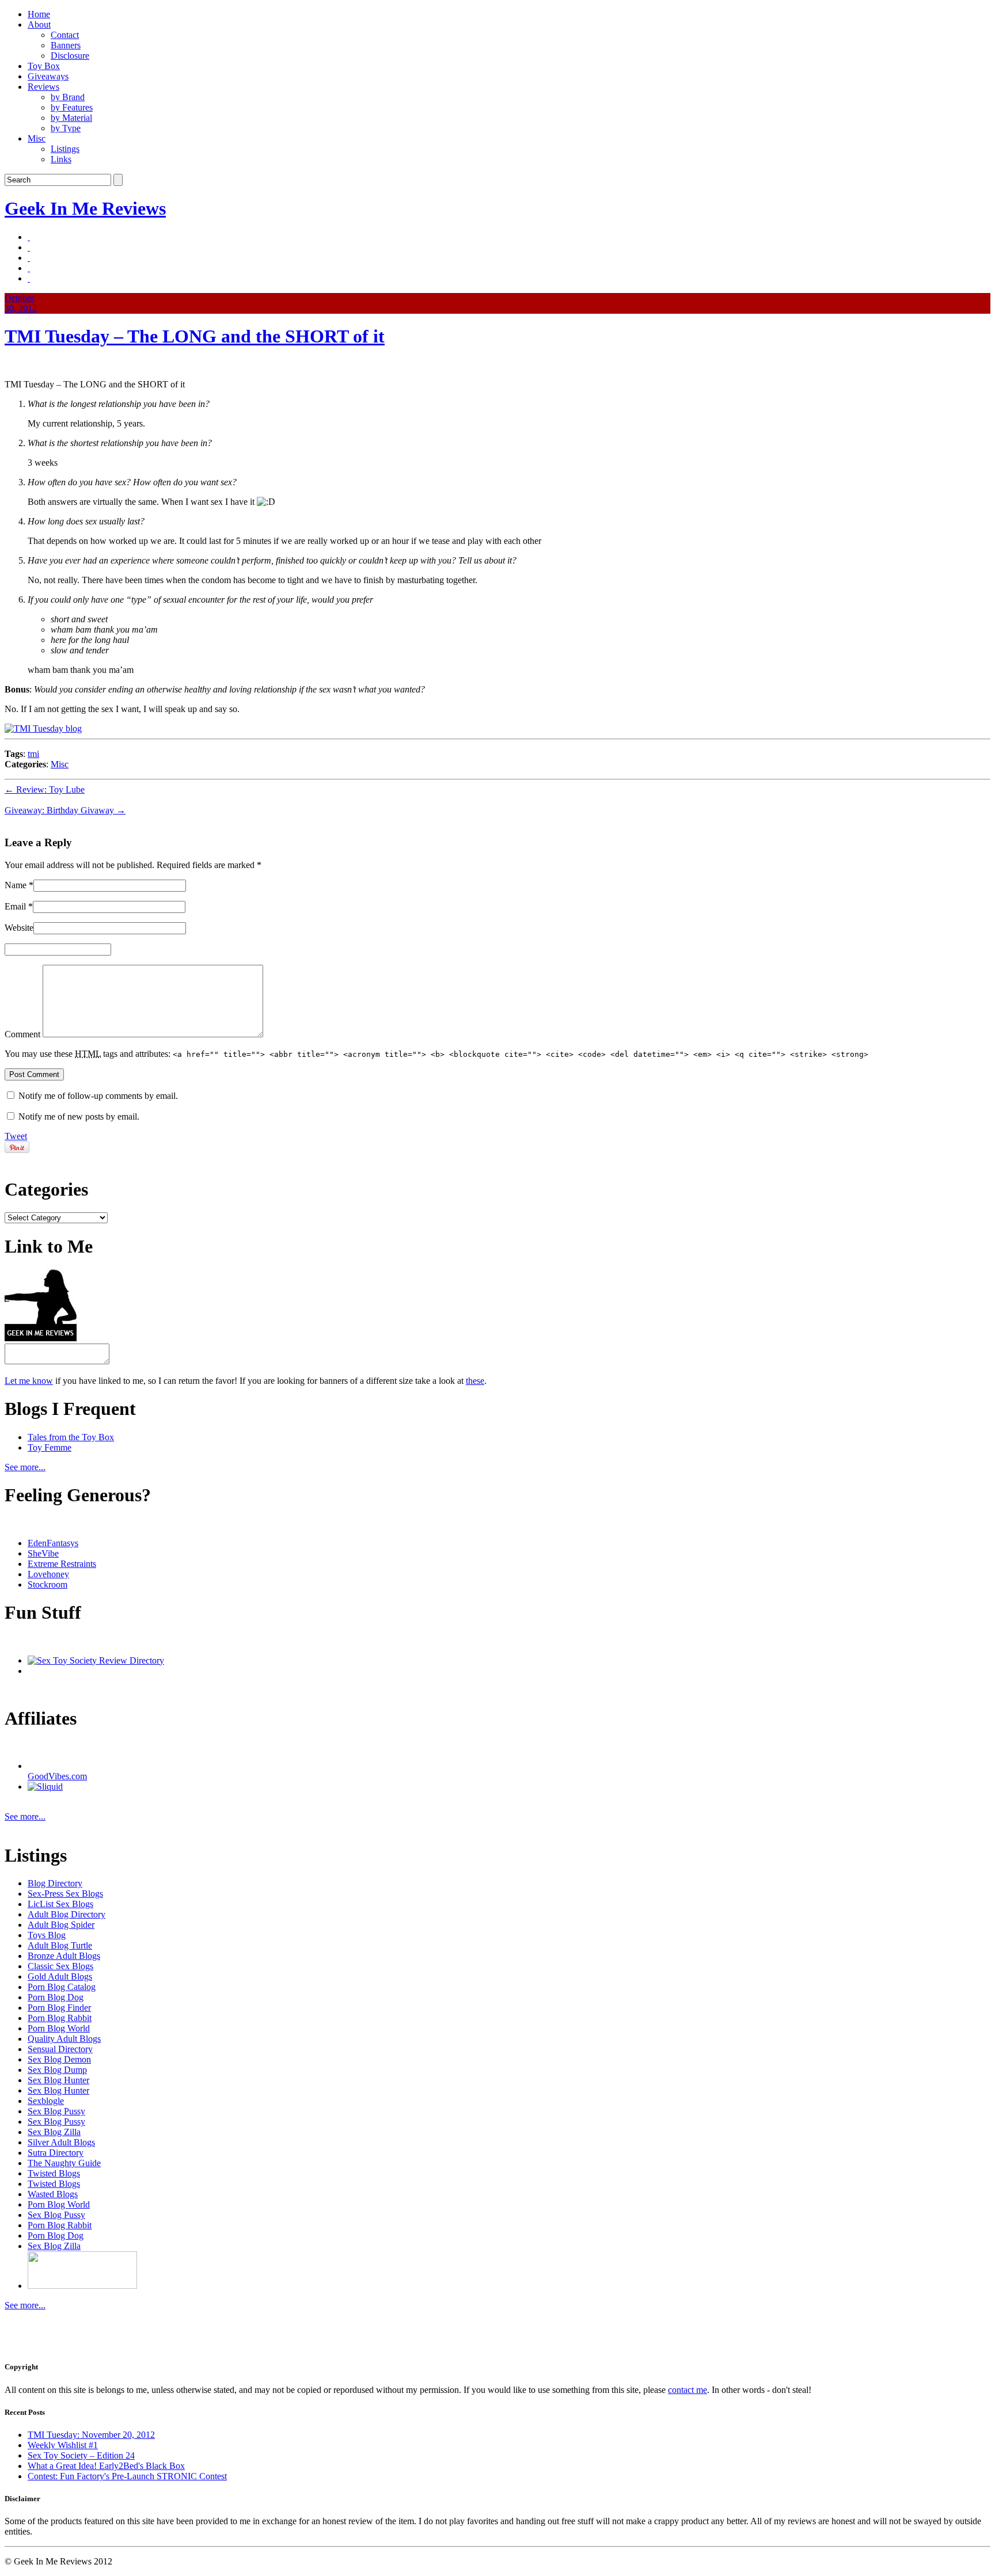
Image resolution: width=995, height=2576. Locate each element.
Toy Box (44, 66)
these (475, 1381)
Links (61, 159)
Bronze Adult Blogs (64, 1956)
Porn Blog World (59, 2028)
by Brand (68, 97)
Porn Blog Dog (56, 1997)
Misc (37, 138)
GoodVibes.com (57, 1776)
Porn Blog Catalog (62, 1987)
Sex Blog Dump (57, 2070)
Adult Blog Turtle (60, 1945)
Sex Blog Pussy (56, 2111)
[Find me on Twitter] (29, 237)
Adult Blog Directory (67, 1914)
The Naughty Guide (64, 2163)
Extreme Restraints (62, 1564)
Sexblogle (46, 2101)
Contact (65, 35)
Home (39, 14)
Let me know (29, 1381)
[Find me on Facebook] (29, 247)
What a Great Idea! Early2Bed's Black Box (106, 2466)
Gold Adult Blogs (60, 1976)
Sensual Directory (60, 2049)
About (39, 24)
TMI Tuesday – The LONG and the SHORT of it (195, 336)
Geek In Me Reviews (85, 208)
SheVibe (43, 1553)
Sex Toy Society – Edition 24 (81, 2455)
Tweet (16, 1136)
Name (16, 885)
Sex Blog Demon (59, 2059)
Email (15, 906)
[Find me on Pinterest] (29, 258)
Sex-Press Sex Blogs (65, 1894)
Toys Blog (47, 1935)
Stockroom (48, 1584)
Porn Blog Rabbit (60, 2018)
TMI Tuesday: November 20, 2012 (91, 2435)
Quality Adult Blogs (64, 2039)
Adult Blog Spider (61, 1925)
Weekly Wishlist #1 (63, 2445)
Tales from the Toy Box (71, 1437)
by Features (72, 107)
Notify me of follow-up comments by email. (98, 1096)
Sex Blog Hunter (58, 2080)
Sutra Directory (56, 2153)
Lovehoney (48, 1574)
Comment (22, 1034)
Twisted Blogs (54, 2173)
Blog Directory (55, 1883)
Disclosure (70, 56)
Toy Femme (50, 1447)
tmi (33, 754)
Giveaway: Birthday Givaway (65, 810)
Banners (66, 45)
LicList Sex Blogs (60, 1904)
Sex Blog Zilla (54, 2132)
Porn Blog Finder (59, 2008)
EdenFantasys (53, 1543)
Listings (65, 149)
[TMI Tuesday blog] (43, 728)
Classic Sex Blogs (60, 1966)
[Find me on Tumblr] (29, 268)
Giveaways (48, 76)
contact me (688, 2390)
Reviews (43, 87)
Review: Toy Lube (45, 789)
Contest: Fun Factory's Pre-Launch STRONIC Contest (127, 2476)
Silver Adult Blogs (61, 2142)
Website (19, 928)
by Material (71, 118)
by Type (66, 128)
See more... (25, 1467)
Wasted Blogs (53, 2194)
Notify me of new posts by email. (79, 1116)
